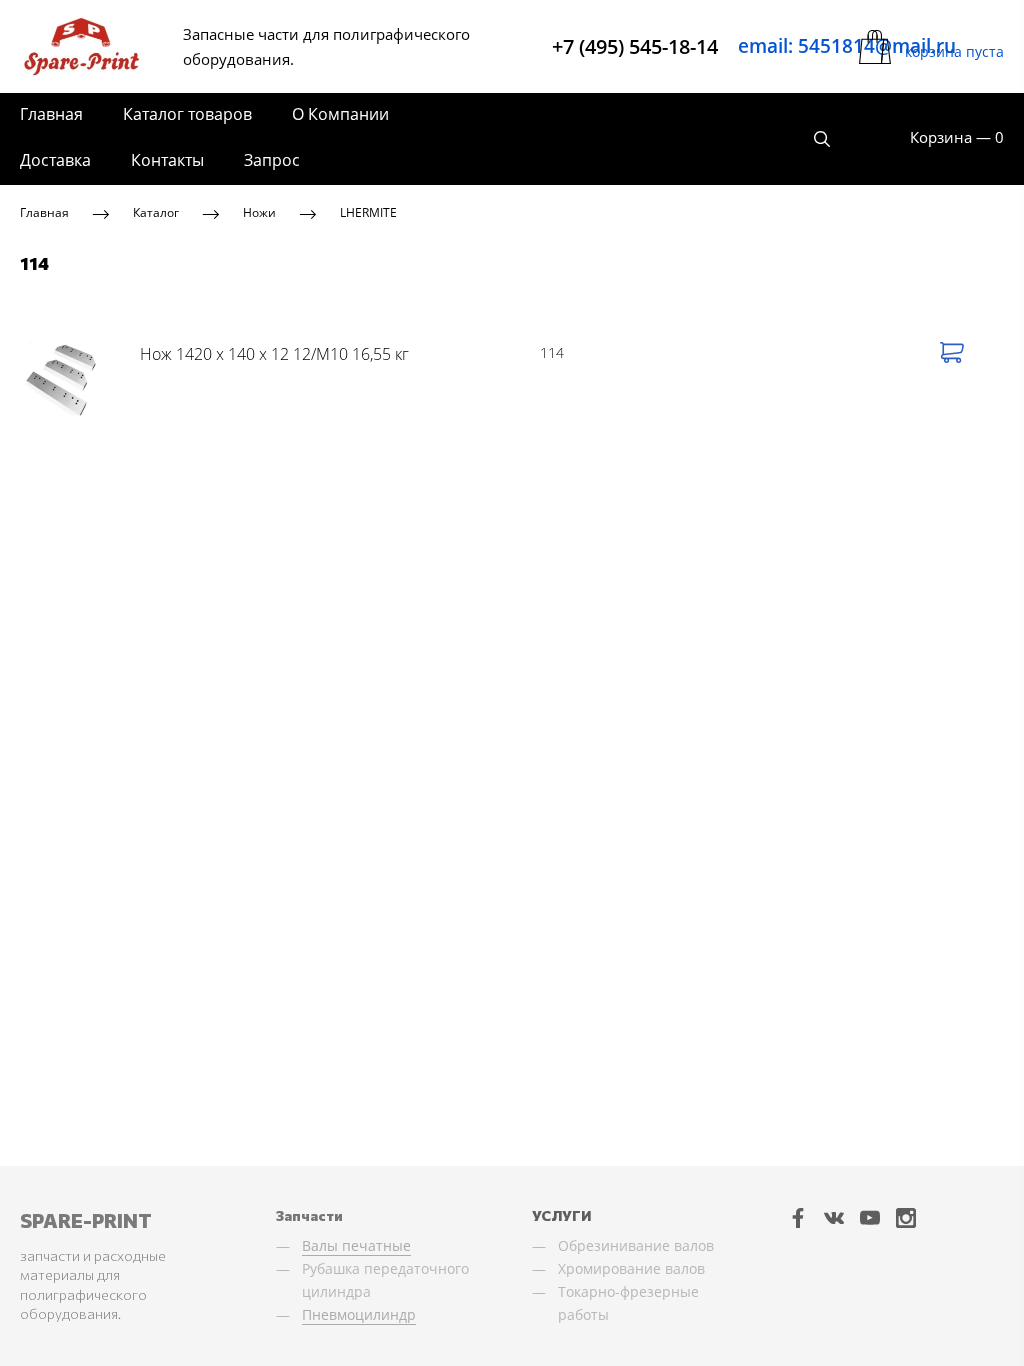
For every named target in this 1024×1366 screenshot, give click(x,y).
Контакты (167, 160)
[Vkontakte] (834, 1218)
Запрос (272, 160)
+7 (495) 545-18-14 (635, 46)
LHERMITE (368, 212)
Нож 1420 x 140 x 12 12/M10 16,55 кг (274, 354)
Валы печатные (356, 1245)
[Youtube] (870, 1218)
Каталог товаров (187, 114)
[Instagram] (906, 1218)
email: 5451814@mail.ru (847, 46)
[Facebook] (798, 1218)
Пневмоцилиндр (359, 1314)
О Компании (340, 114)
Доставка (55, 160)
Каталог (156, 212)
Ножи (259, 212)
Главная (51, 114)
